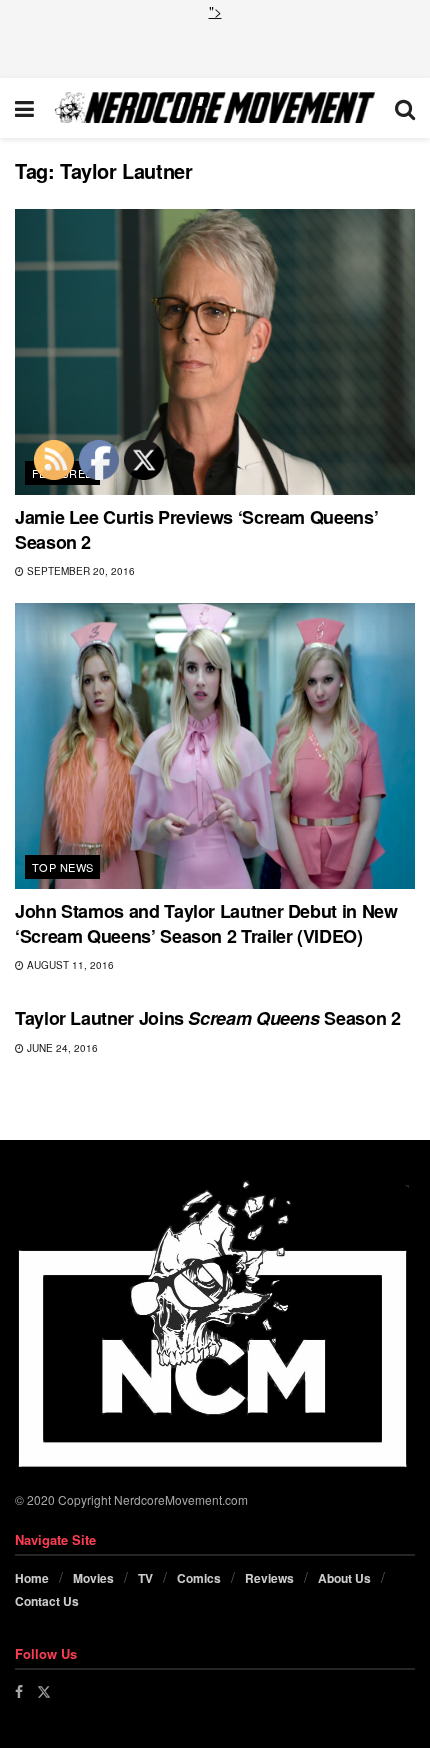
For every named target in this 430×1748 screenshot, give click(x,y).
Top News (63, 867)
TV (145, 1578)
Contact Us (47, 1601)
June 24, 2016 (61, 1048)
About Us (344, 1578)
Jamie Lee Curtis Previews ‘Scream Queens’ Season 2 (196, 529)
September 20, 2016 (79, 571)
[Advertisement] (215, 47)
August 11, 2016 (69, 965)
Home (32, 1578)
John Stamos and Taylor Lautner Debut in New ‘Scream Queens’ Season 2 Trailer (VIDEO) (206, 923)
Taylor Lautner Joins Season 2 (208, 1018)
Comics (199, 1578)
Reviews (269, 1578)
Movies (93, 1578)
